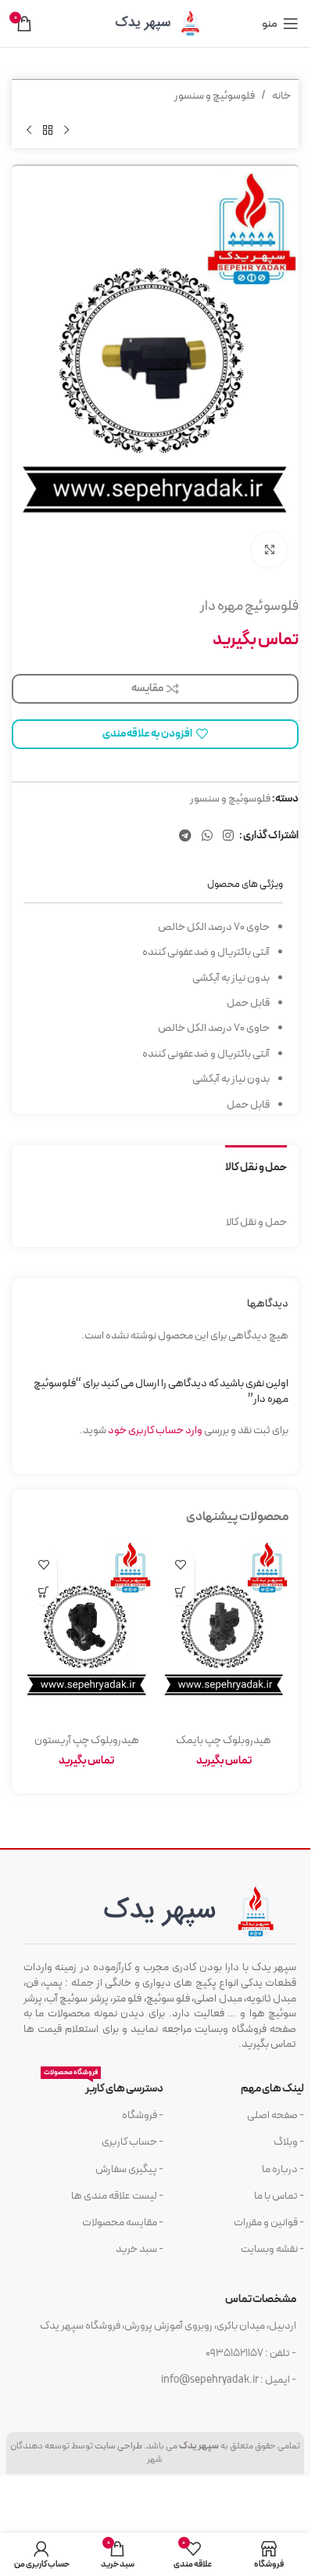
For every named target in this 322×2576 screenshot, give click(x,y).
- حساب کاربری (132, 2142)
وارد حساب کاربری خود (155, 1430)
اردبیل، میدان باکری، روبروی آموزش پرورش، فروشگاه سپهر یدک (168, 2326)
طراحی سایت (118, 2446)
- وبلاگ (289, 2142)
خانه (281, 96)
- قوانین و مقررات (269, 2223)
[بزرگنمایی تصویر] (269, 550)
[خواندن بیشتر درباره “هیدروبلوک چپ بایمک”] (181, 1592)
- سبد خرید (140, 2249)
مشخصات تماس (261, 2299)
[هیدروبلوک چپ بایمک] (224, 1634)
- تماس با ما (279, 2196)
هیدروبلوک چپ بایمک (224, 1740)
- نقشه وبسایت (272, 2249)
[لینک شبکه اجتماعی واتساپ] (207, 836)
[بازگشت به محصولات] (48, 130)
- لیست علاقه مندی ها (117, 2196)
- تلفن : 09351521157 (251, 2353)
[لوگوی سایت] (156, 23)
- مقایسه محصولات (123, 2223)
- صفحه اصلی (275, 2115)
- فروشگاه (143, 2115)
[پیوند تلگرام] (185, 836)
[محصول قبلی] (66, 130)
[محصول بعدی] (29, 130)
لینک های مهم (272, 2089)
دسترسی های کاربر (104, 2086)
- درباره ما (283, 2169)
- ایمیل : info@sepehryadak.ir (229, 2380)
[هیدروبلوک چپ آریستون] (87, 1634)
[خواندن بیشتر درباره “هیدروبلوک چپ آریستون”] (43, 1592)
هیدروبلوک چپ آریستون (87, 1740)
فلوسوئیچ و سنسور (215, 96)
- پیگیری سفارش (129, 2169)
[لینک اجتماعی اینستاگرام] (229, 836)
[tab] (256, 1166)
